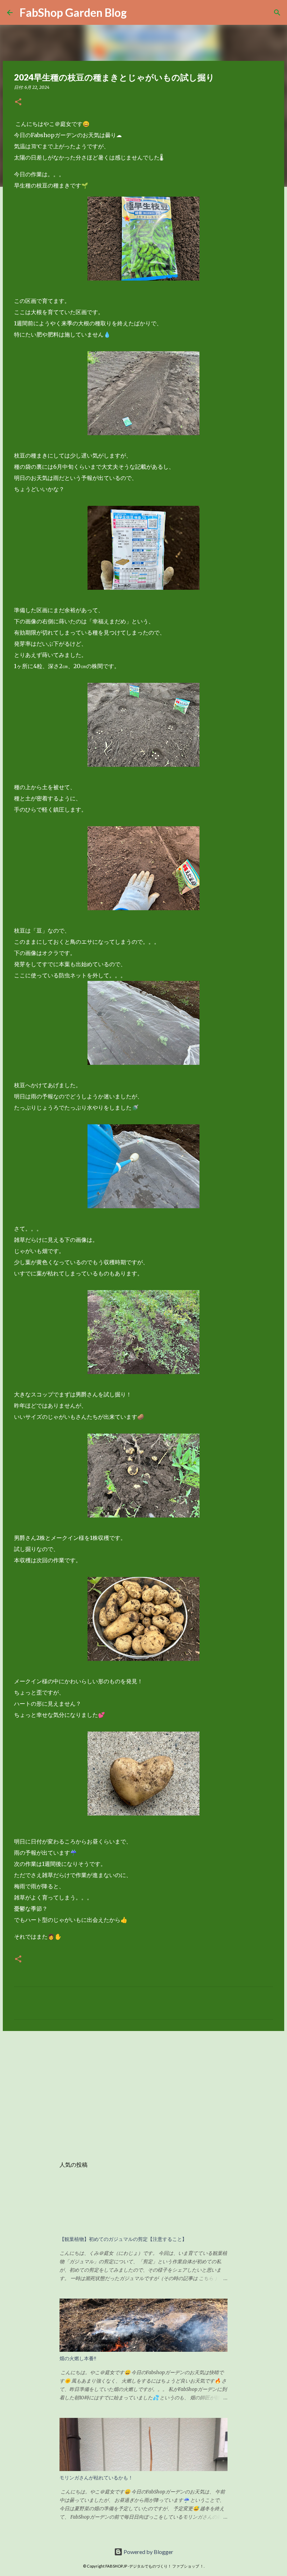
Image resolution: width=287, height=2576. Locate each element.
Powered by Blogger (148, 2552)
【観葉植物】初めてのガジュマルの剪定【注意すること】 (123, 2239)
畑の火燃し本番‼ (78, 2358)
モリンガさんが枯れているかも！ (96, 2478)
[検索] (277, 13)
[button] (18, 102)
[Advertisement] (143, 2090)
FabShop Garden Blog (73, 12)
